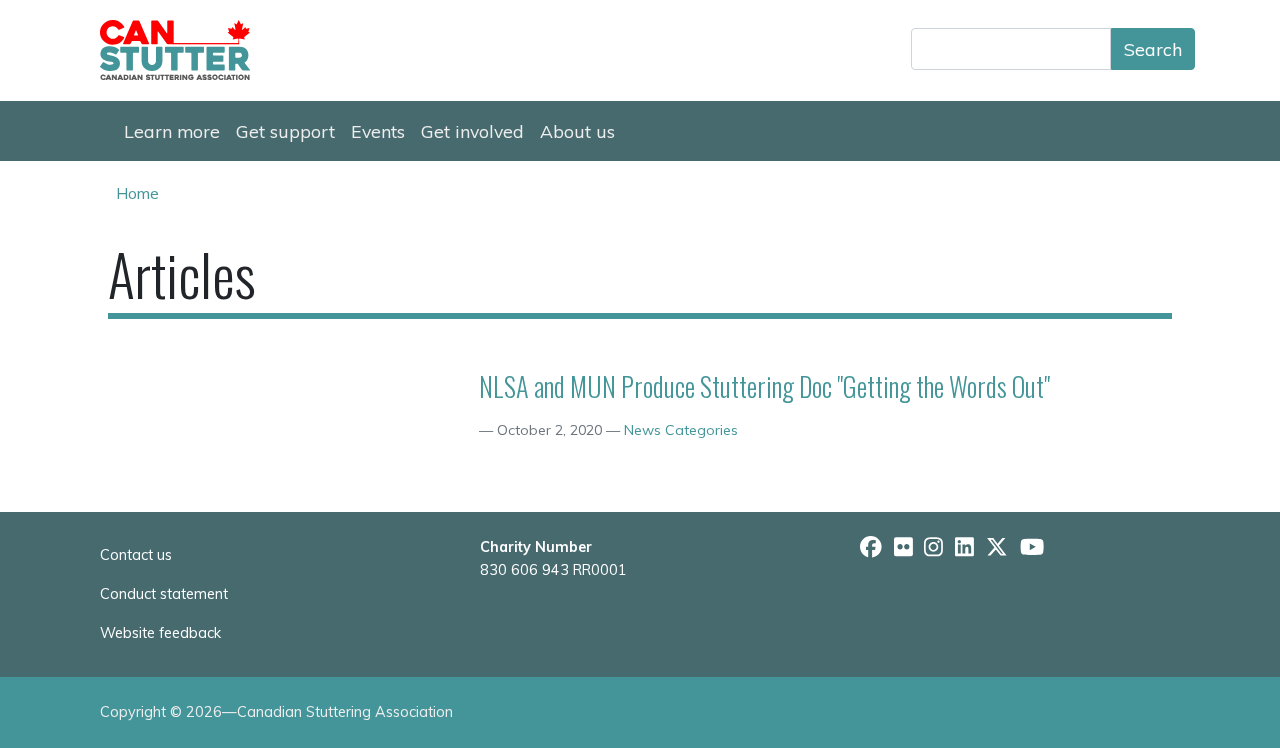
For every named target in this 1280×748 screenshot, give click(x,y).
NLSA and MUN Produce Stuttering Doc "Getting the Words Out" (764, 386)
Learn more (172, 131)
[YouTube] (1032, 547)
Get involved (472, 131)
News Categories (681, 430)
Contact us (136, 555)
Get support (285, 131)
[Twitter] (997, 547)
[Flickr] (903, 547)
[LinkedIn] (964, 547)
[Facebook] (871, 547)
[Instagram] (933, 547)
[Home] (183, 50)
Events (378, 131)
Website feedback (160, 633)
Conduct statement (164, 594)
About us (577, 131)
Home (137, 193)
